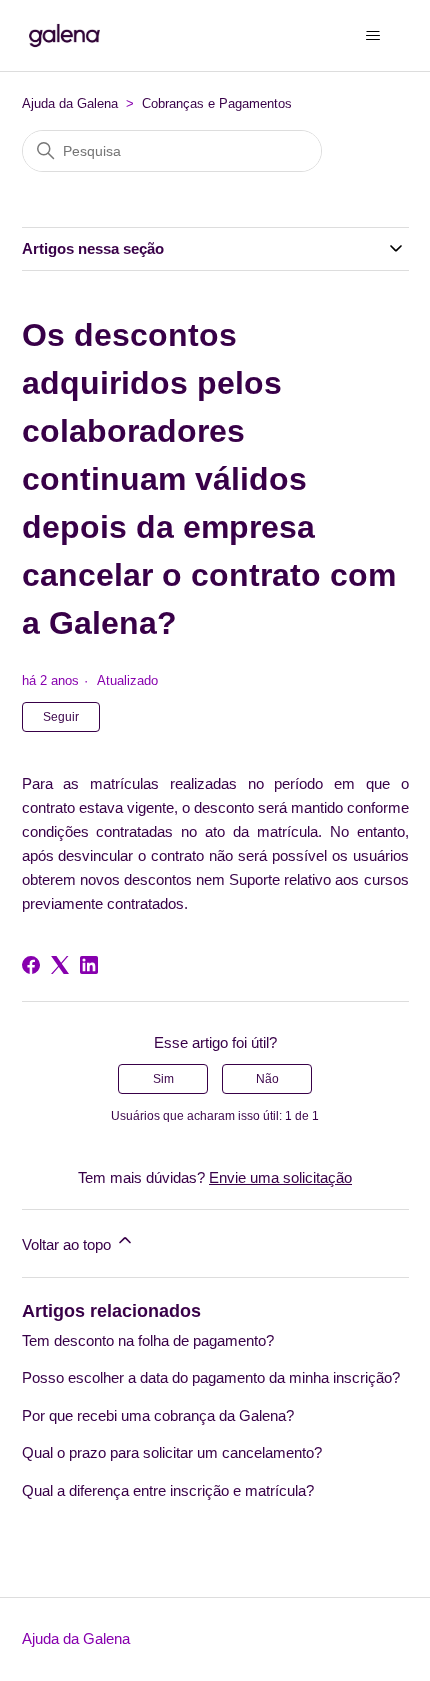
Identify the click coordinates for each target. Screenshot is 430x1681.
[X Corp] (60, 965)
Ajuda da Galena (70, 103)
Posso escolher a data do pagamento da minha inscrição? (211, 1377)
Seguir (61, 717)
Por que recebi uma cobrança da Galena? (158, 1415)
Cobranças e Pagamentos (217, 103)
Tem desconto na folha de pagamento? (148, 1340)
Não (267, 1079)
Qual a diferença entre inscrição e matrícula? (168, 1490)
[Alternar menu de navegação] (373, 36)
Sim (163, 1079)
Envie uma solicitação (280, 1177)
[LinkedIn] (89, 965)
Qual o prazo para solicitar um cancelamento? (172, 1452)
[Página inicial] (65, 35)
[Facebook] (31, 965)
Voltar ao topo (68, 1244)
